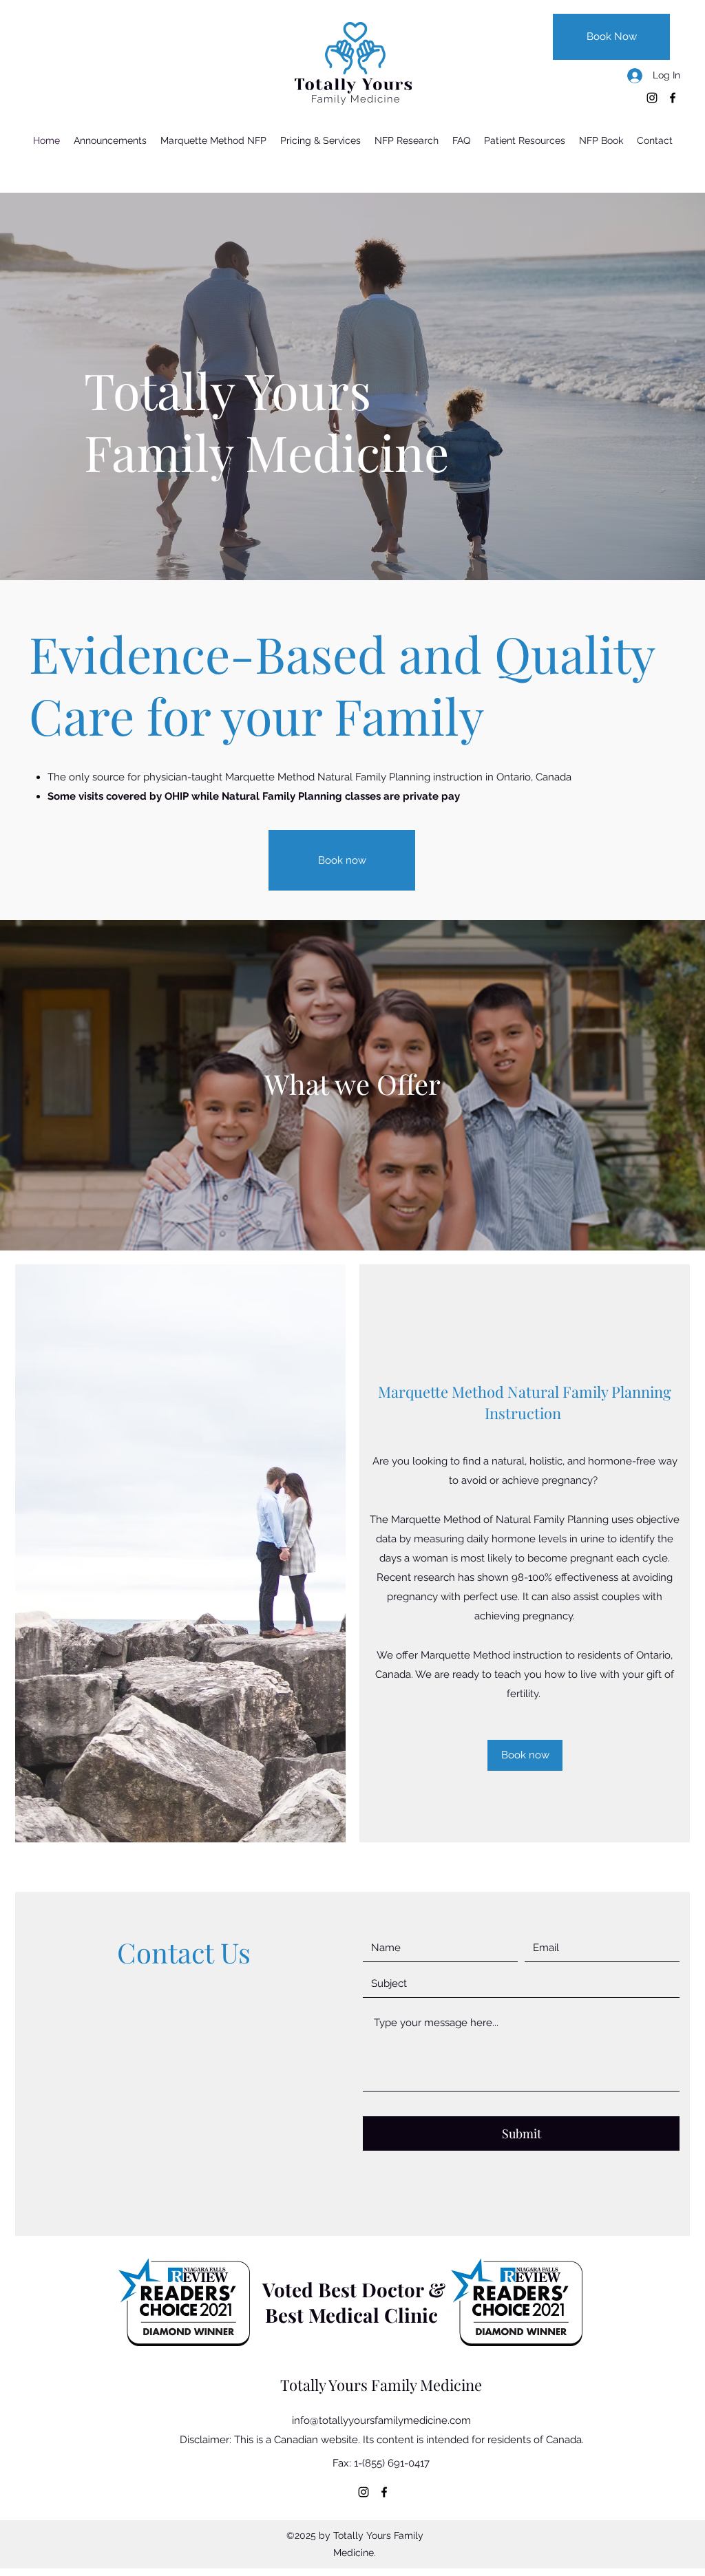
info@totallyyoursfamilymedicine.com (381, 2420)
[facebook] (673, 98)
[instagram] (652, 98)
